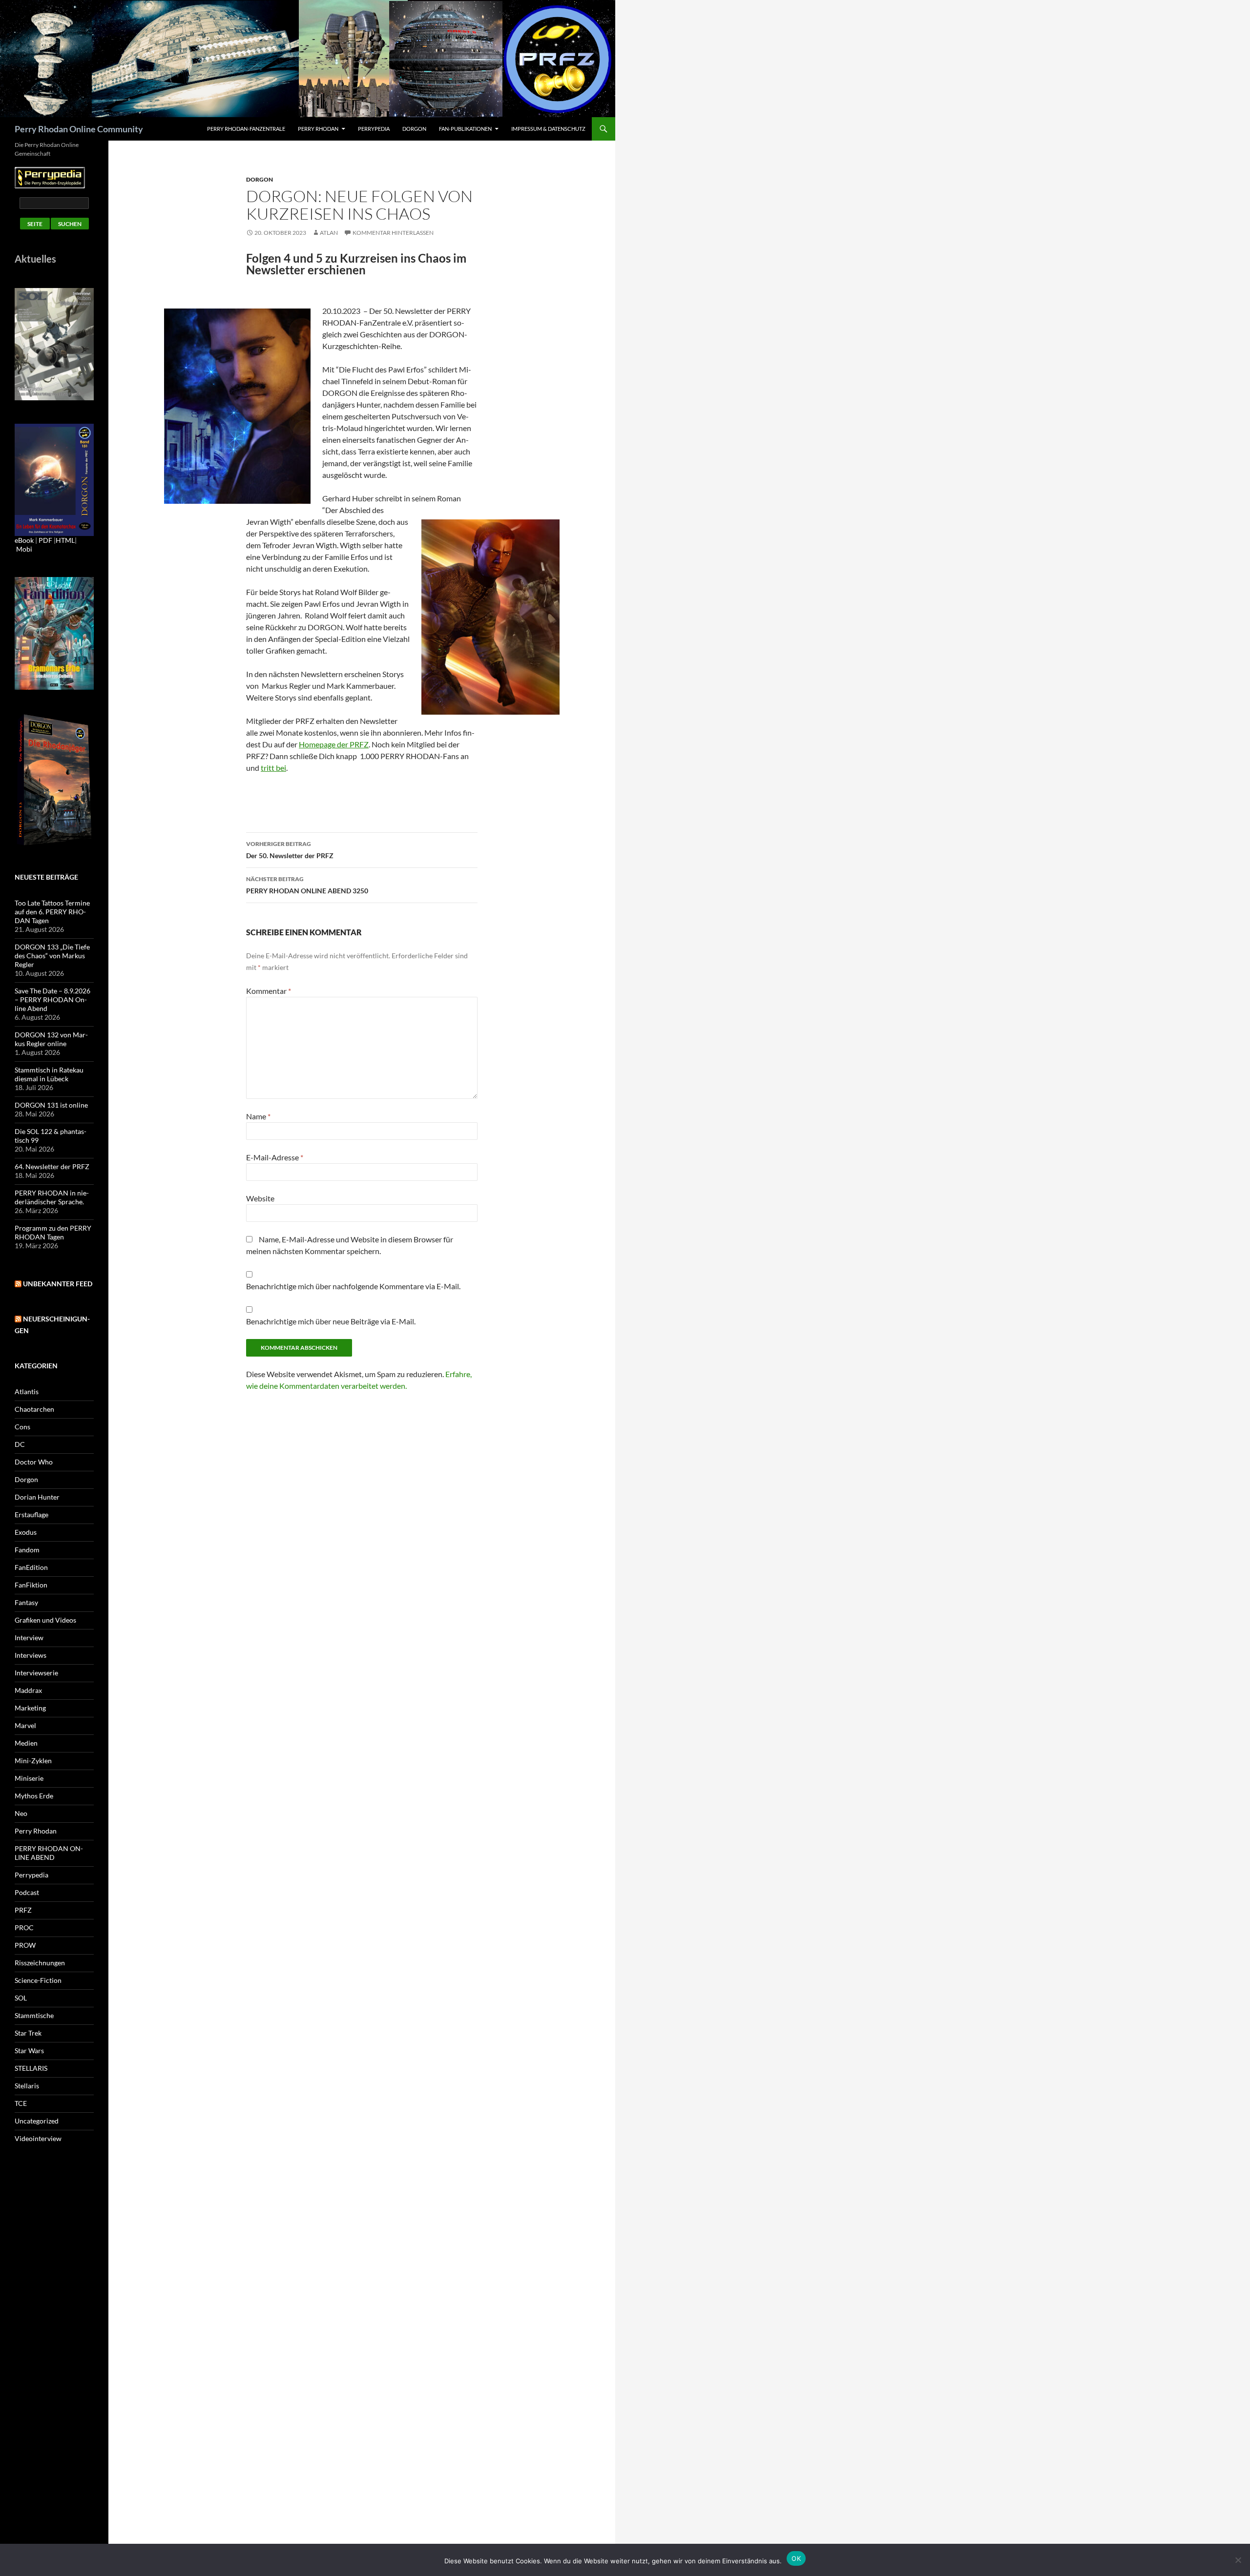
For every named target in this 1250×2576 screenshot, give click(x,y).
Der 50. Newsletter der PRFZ (290, 850)
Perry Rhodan (318, 129)
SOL (21, 1998)
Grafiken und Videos (45, 1620)
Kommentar (269, 991)
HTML (65, 540)
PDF (45, 540)
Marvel (25, 1725)
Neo (21, 1813)
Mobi (24, 549)
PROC (24, 1927)
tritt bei (273, 768)
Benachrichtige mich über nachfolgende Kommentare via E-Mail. (353, 1286)
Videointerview (38, 2138)
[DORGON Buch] (54, 779)
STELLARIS (31, 2068)
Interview (29, 1638)
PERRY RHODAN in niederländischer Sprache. (52, 1197)
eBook (24, 540)
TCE (21, 2103)
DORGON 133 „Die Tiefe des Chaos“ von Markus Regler (52, 956)
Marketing (30, 1708)
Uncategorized (37, 2121)
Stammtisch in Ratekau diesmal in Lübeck (49, 1074)
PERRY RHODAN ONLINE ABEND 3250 (307, 885)
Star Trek (28, 2033)
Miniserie (29, 1778)
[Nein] (1238, 2560)
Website (260, 1198)
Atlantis (27, 1391)
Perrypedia (374, 129)
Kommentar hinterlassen (393, 233)
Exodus (26, 1532)
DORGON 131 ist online (51, 1105)
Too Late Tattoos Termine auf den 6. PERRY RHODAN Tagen (52, 912)
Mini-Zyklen (33, 1761)
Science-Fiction (38, 1980)
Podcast (27, 1892)
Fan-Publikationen (465, 129)
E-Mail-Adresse (275, 1157)
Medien (26, 1743)
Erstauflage (31, 1515)
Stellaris (27, 2086)
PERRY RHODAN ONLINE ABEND (49, 1853)
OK (796, 2558)
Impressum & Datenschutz (548, 129)
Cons (22, 1427)
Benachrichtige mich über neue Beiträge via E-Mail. (331, 1321)
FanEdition (31, 1567)
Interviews (31, 1655)
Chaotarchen (34, 1409)
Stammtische (34, 2015)
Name (258, 1116)
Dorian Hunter (37, 1497)
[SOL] (54, 343)
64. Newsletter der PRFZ (52, 1166)
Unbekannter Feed (58, 1284)
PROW (25, 1945)
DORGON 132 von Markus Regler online (51, 1039)
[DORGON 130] (54, 479)
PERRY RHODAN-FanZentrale (246, 129)
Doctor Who (34, 1462)
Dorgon (414, 129)
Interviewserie (36, 1673)
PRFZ (23, 1910)
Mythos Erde (34, 1796)
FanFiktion (31, 1585)
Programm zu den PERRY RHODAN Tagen (53, 1232)
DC (20, 1444)
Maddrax (28, 1690)
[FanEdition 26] (54, 632)
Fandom (27, 1550)
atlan (329, 233)
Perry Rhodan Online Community (79, 129)
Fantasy (26, 1602)
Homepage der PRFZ (334, 744)
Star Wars (29, 2050)
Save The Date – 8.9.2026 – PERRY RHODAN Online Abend (52, 999)
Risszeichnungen (40, 1963)
